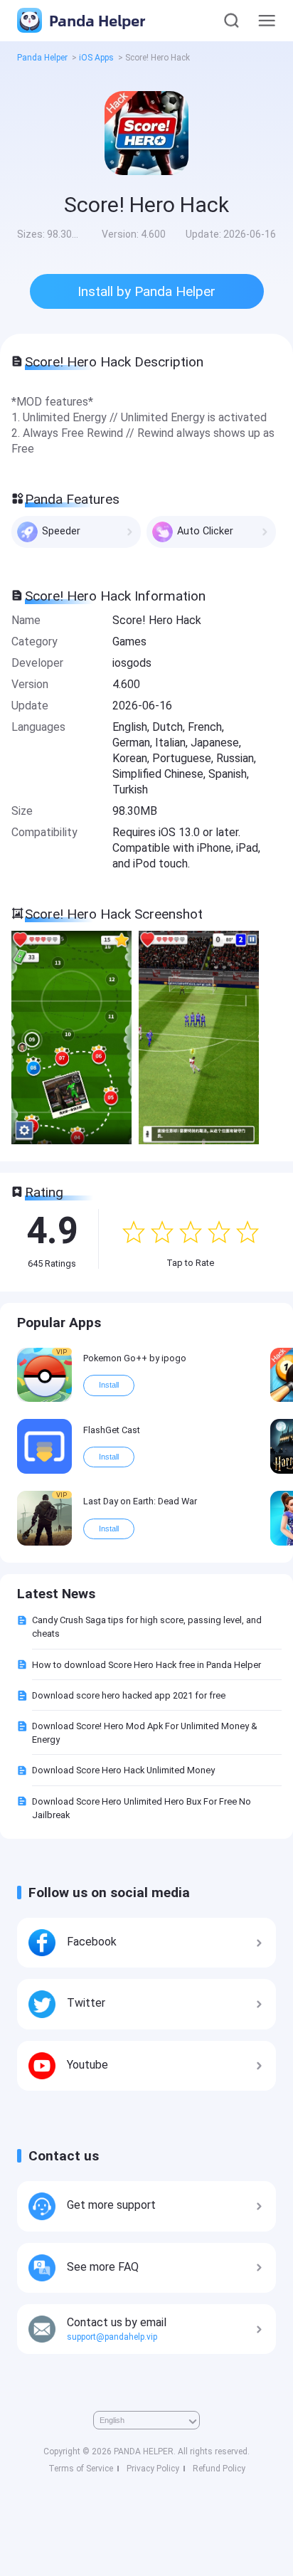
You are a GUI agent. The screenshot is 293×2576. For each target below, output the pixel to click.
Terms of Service (81, 2469)
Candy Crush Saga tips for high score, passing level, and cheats (147, 1627)
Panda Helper (95, 20)
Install (109, 1385)
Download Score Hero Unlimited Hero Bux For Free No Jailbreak (142, 1808)
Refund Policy (219, 2469)
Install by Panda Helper (146, 291)
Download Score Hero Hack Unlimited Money (123, 1770)
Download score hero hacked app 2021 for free (129, 1695)
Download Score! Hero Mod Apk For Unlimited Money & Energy (145, 1733)
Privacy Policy (153, 2469)
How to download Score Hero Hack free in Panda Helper (146, 1665)
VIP (62, 1352)
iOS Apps (96, 58)
